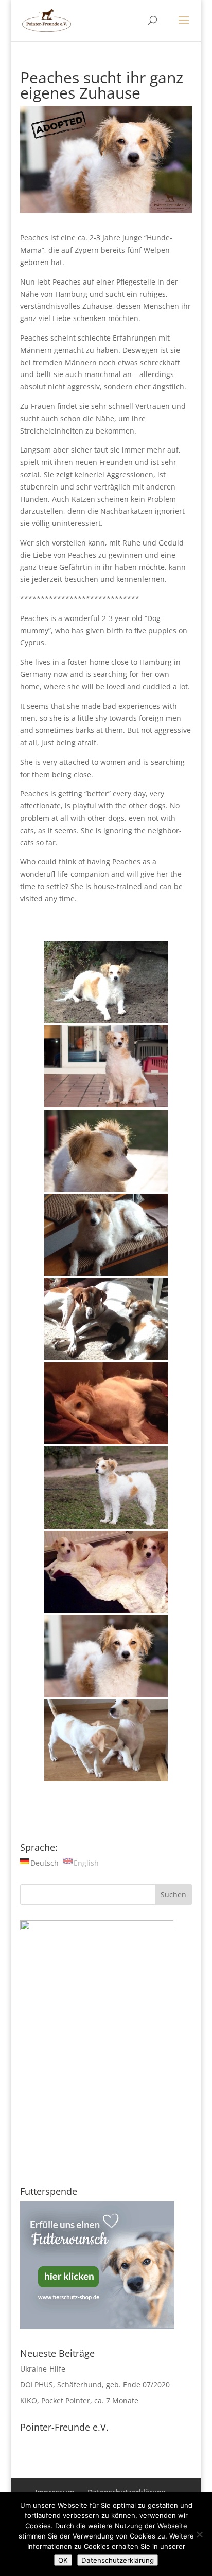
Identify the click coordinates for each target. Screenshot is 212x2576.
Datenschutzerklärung (118, 2560)
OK (63, 2560)
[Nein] (199, 2534)
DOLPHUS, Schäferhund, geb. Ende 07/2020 (95, 2385)
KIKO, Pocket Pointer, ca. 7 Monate (79, 2401)
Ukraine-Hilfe (43, 2369)
